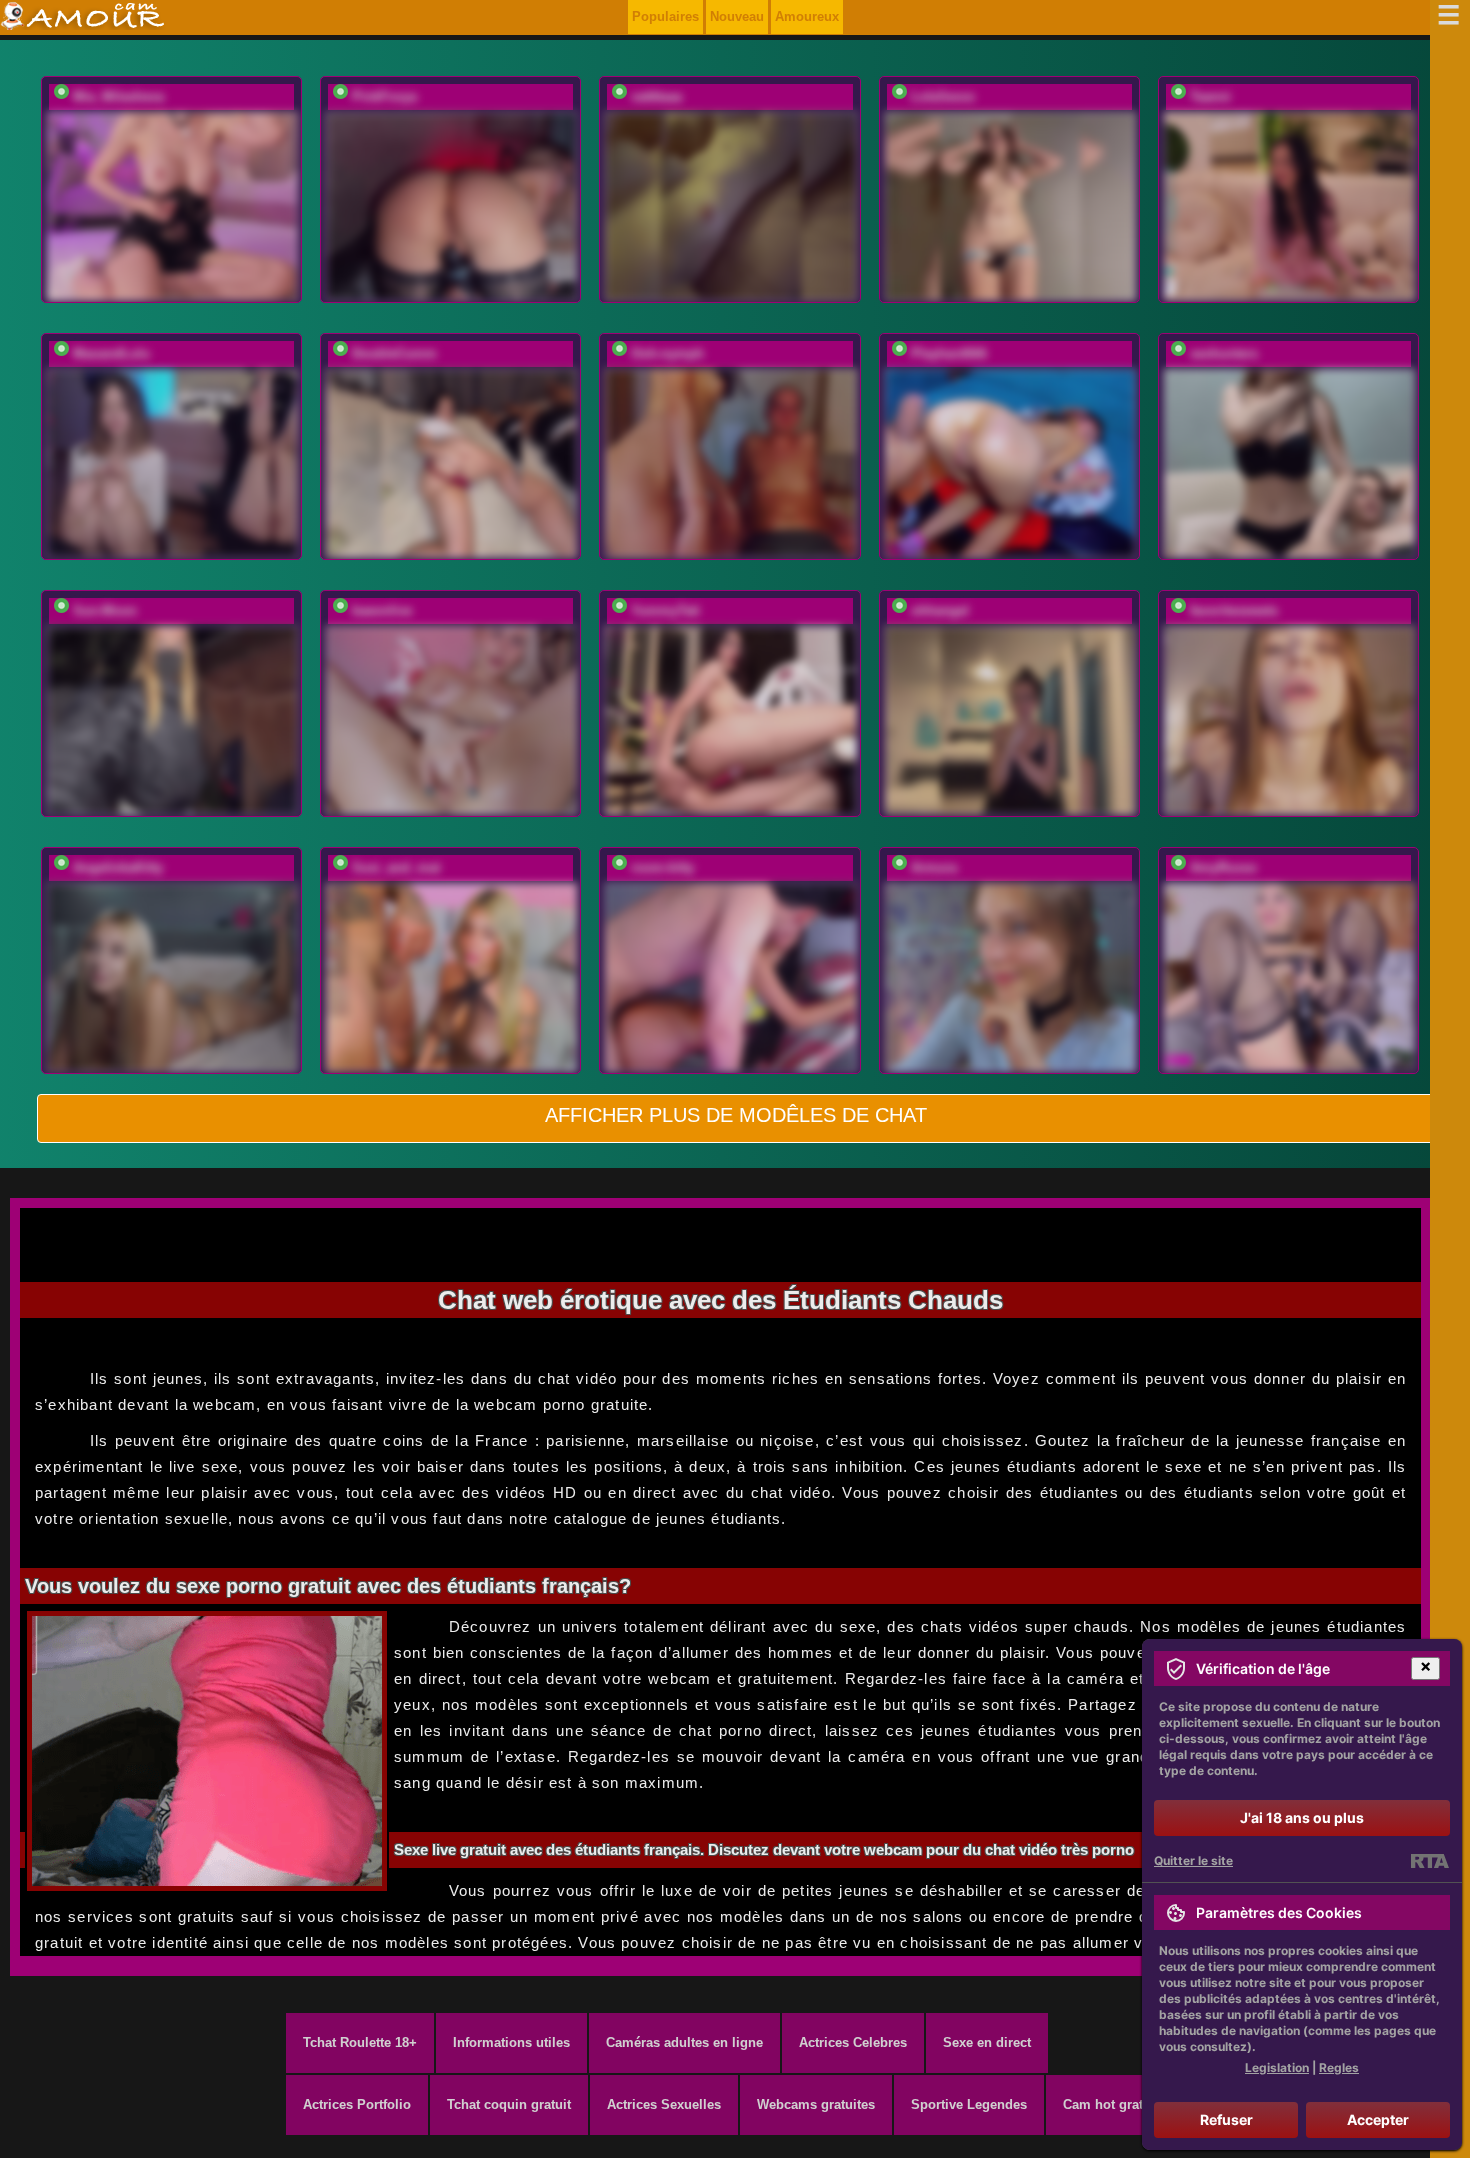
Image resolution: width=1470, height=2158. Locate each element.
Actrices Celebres (853, 2042)
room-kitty (662, 867)
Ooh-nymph (667, 353)
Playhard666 (949, 353)
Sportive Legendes (969, 2104)
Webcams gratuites (816, 2104)
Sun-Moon (105, 610)
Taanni (1210, 96)
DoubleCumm (394, 353)
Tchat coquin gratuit (509, 2104)
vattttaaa (656, 96)
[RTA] (1429, 1861)
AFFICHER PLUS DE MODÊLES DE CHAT (736, 1115)
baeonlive (382, 610)
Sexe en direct (987, 2042)
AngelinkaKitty (118, 867)
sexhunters (1224, 353)
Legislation (1277, 2067)
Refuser (1226, 2119)
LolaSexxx (943, 96)
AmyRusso (1223, 867)
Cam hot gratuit (1111, 2104)
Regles (1339, 2067)
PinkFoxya (384, 96)
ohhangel (940, 610)
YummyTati (665, 610)
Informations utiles (511, 2042)
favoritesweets (1234, 610)
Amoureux (807, 16)
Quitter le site (1193, 1860)
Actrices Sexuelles (664, 2104)
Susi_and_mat (396, 867)
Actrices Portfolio (357, 2104)
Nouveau (737, 16)
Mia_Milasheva (118, 96)
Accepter (1378, 2119)
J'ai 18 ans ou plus (1302, 1817)
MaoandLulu (111, 353)
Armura (934, 867)
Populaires (665, 16)
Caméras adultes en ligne (684, 2042)
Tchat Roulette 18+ (360, 2042)
